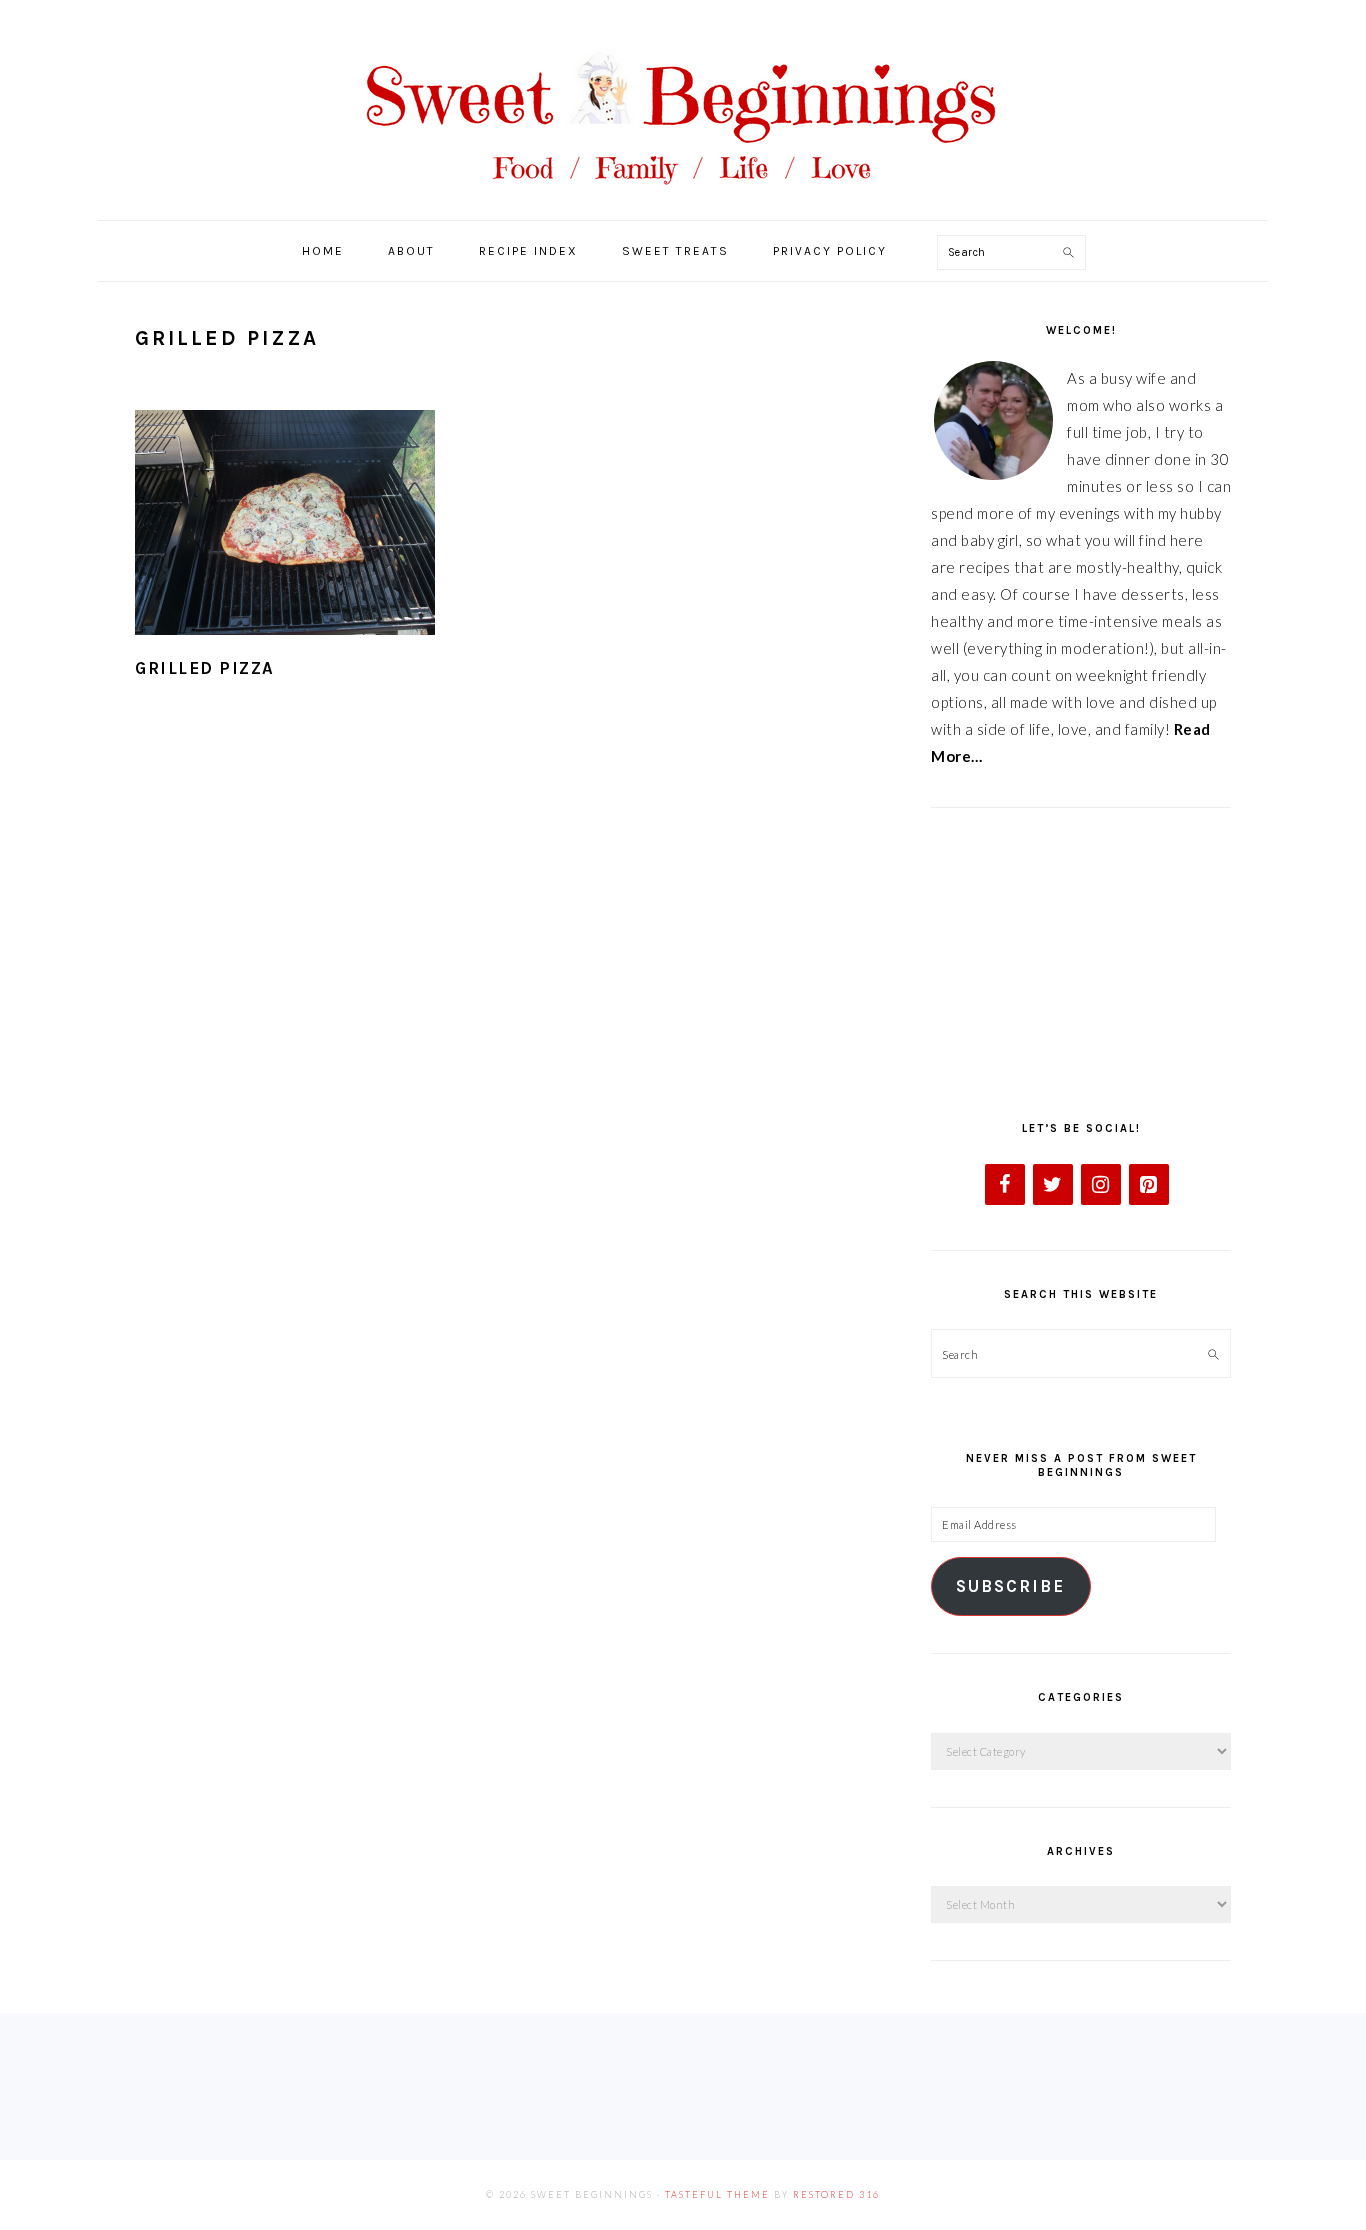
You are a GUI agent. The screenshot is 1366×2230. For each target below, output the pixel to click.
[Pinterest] (1149, 1184)
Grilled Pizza (205, 668)
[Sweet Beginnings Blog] (683, 199)
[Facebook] (1005, 1184)
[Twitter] (1053, 1184)
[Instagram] (1101, 1184)
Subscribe (1010, 1586)
